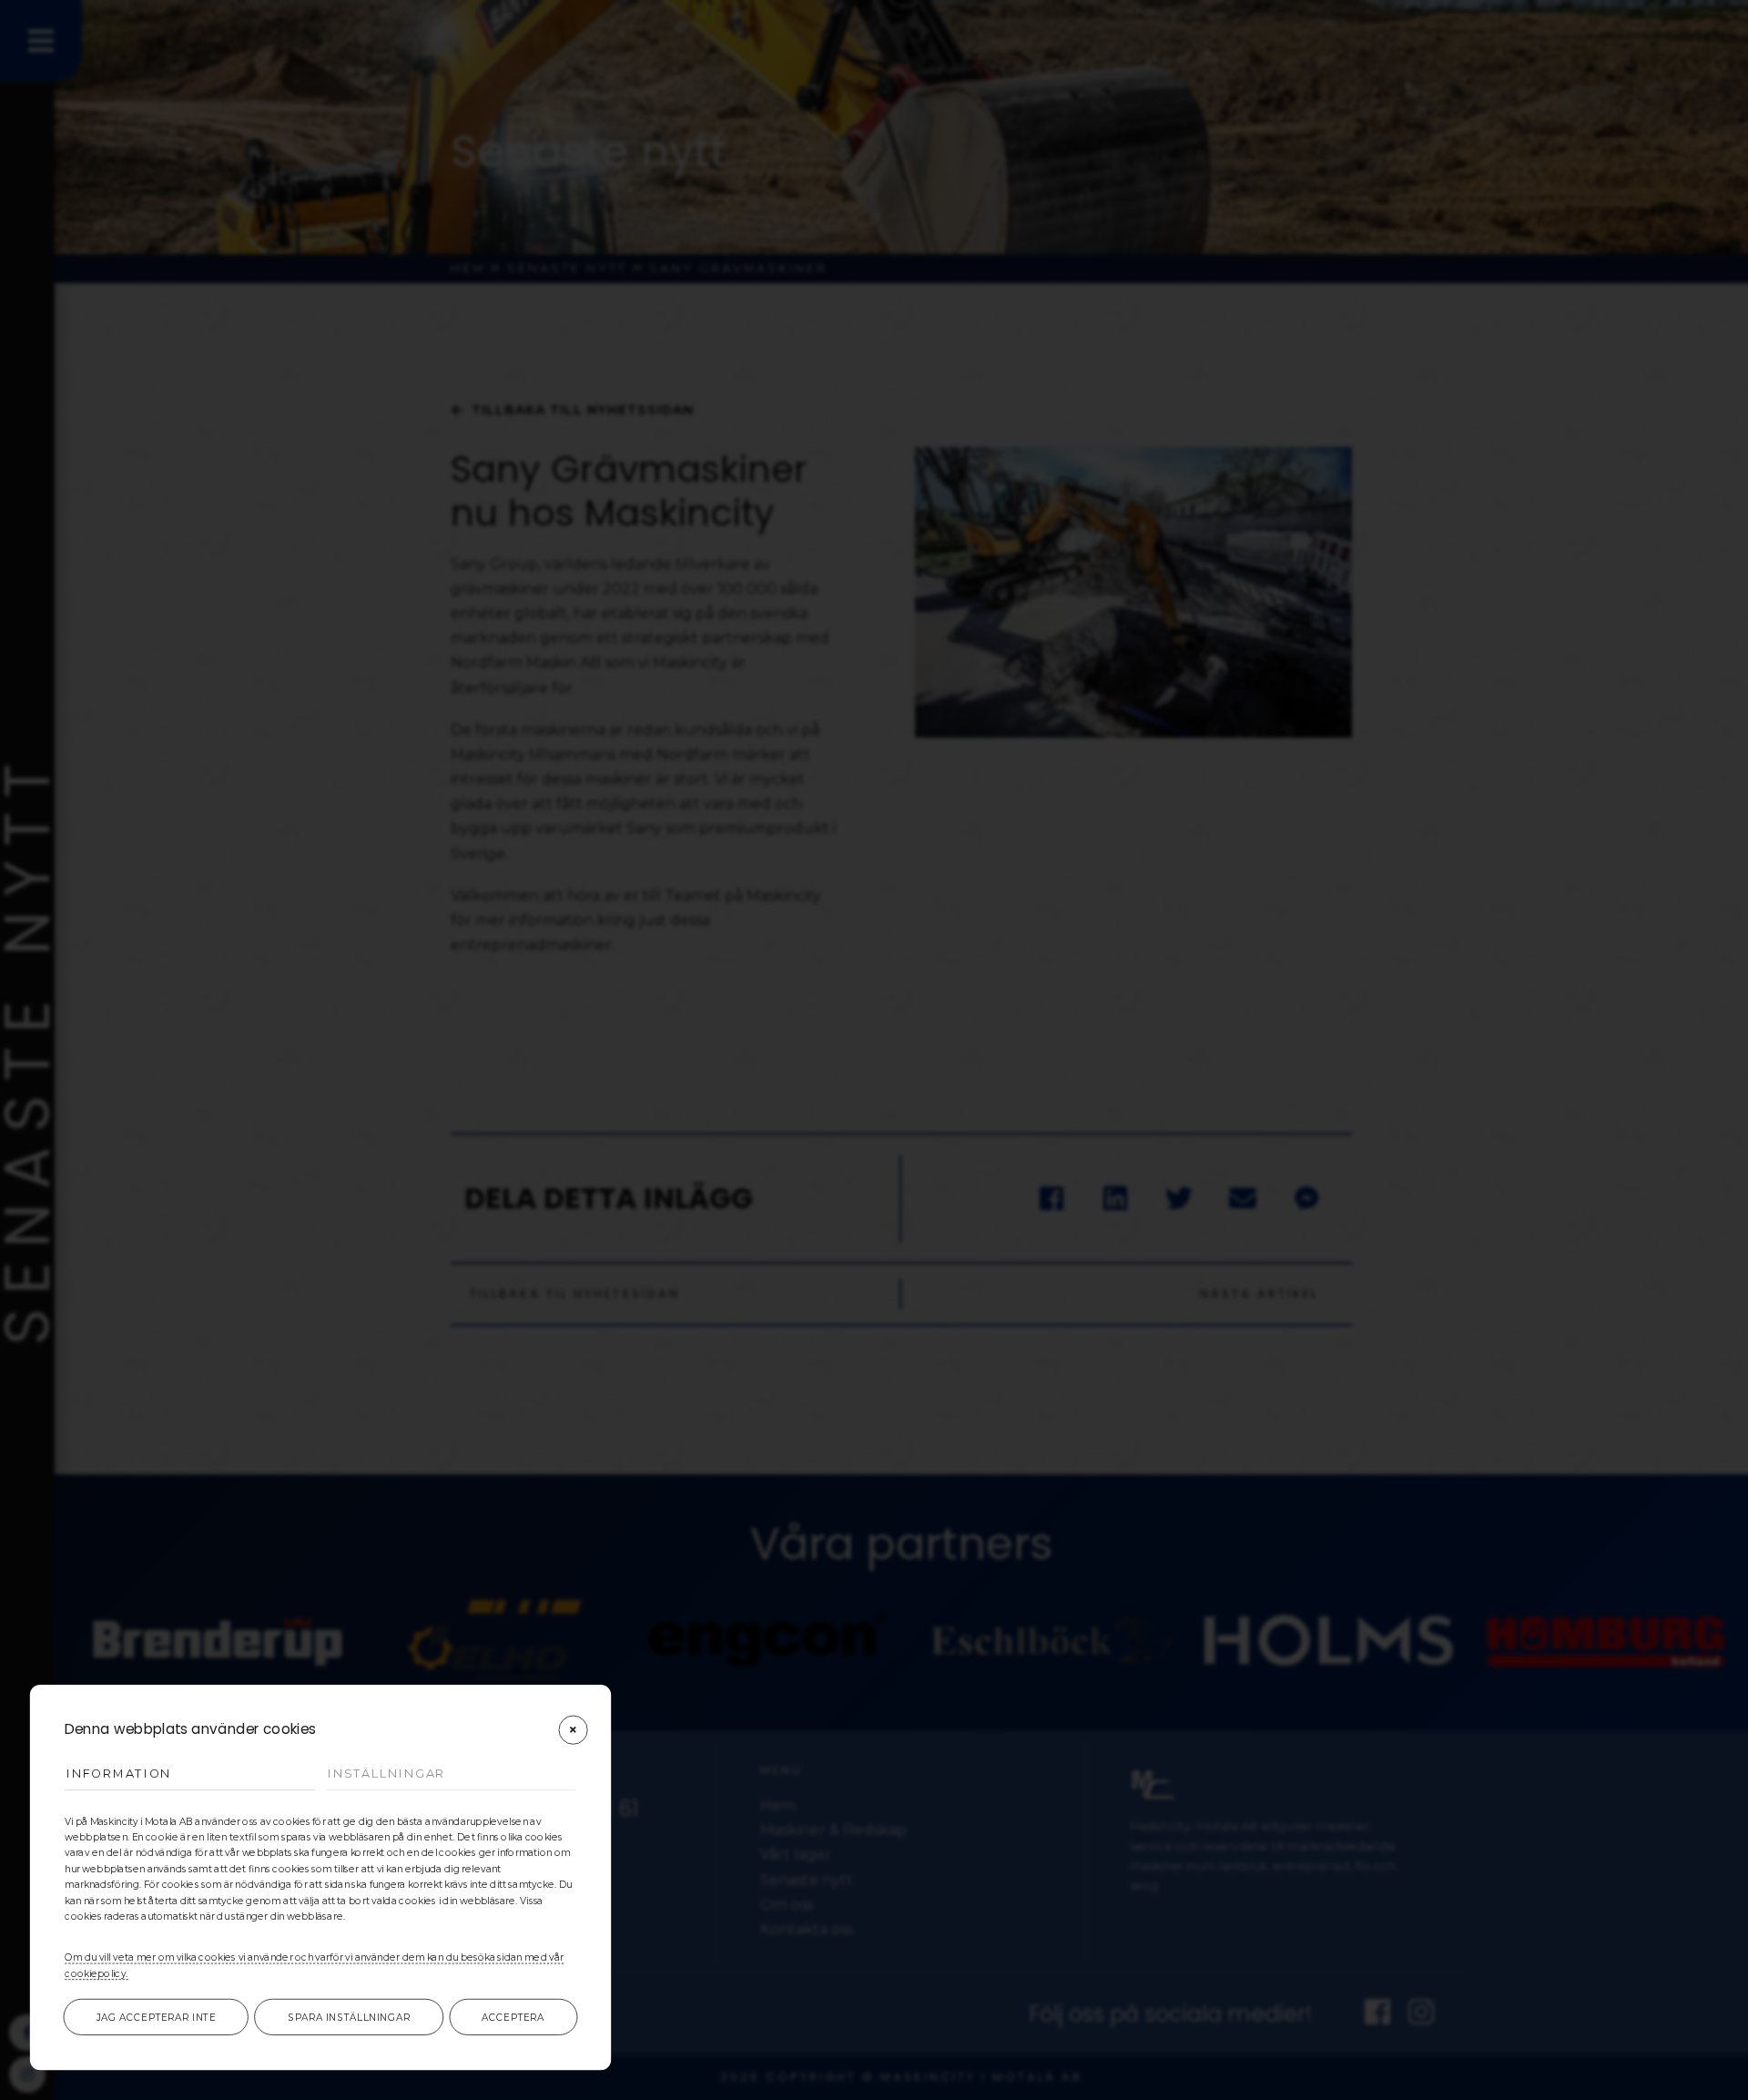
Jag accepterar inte (156, 2017)
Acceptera (513, 2017)
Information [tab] (119, 1774)
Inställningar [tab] (386, 1774)
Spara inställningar (349, 2017)
